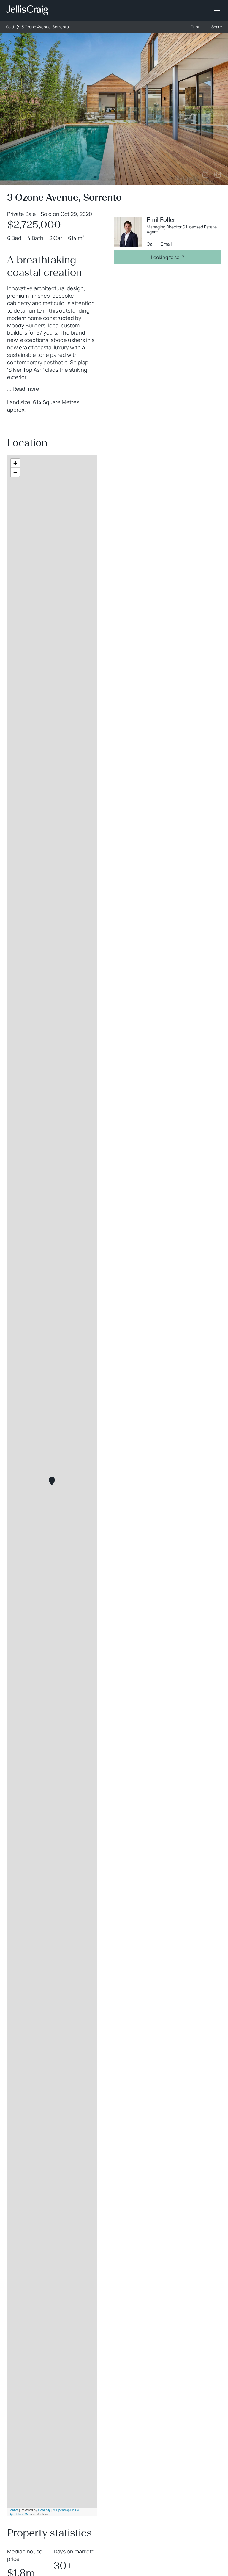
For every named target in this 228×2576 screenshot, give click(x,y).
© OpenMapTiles (65, 2510)
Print (195, 27)
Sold (10, 27)
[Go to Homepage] (27, 10)
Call (151, 244)
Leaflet (13, 2510)
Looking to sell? (168, 257)
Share (217, 27)
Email (166, 244)
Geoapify (44, 2510)
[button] (52, 1481)
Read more (26, 389)
